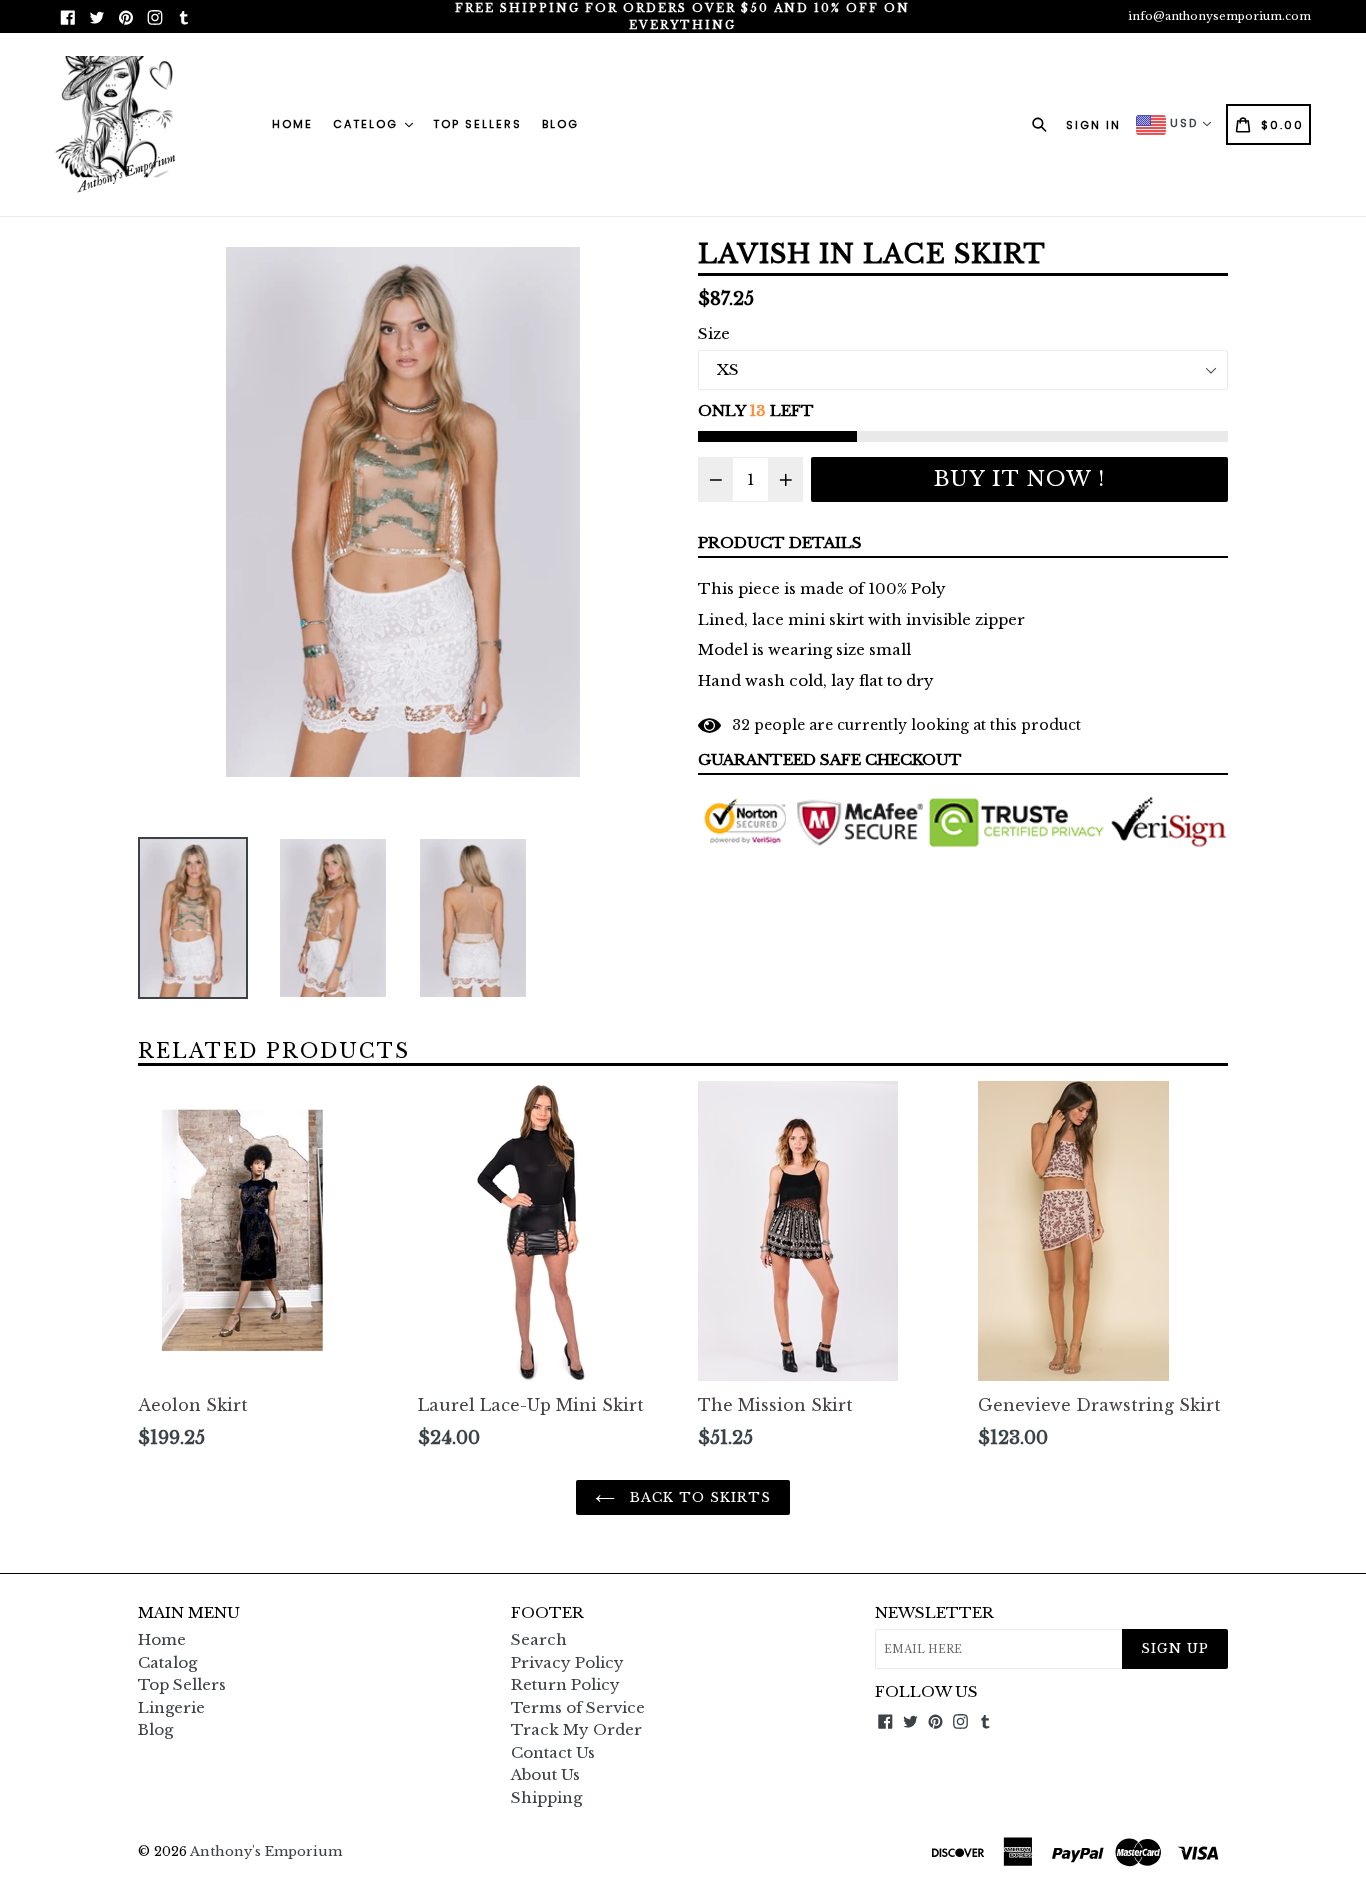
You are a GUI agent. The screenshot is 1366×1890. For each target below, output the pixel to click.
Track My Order (576, 1729)
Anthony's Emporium (266, 1851)
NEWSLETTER (934, 1613)
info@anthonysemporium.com (1219, 16)
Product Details (780, 542)
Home (292, 124)
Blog (560, 124)
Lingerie (171, 1707)
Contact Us (553, 1752)
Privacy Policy (567, 1662)
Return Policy (565, 1684)
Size (714, 333)
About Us (545, 1774)
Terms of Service (578, 1707)
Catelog (368, 124)
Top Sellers (477, 124)
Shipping (546, 1797)
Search (539, 1639)
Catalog (167, 1662)
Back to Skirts (698, 1497)
